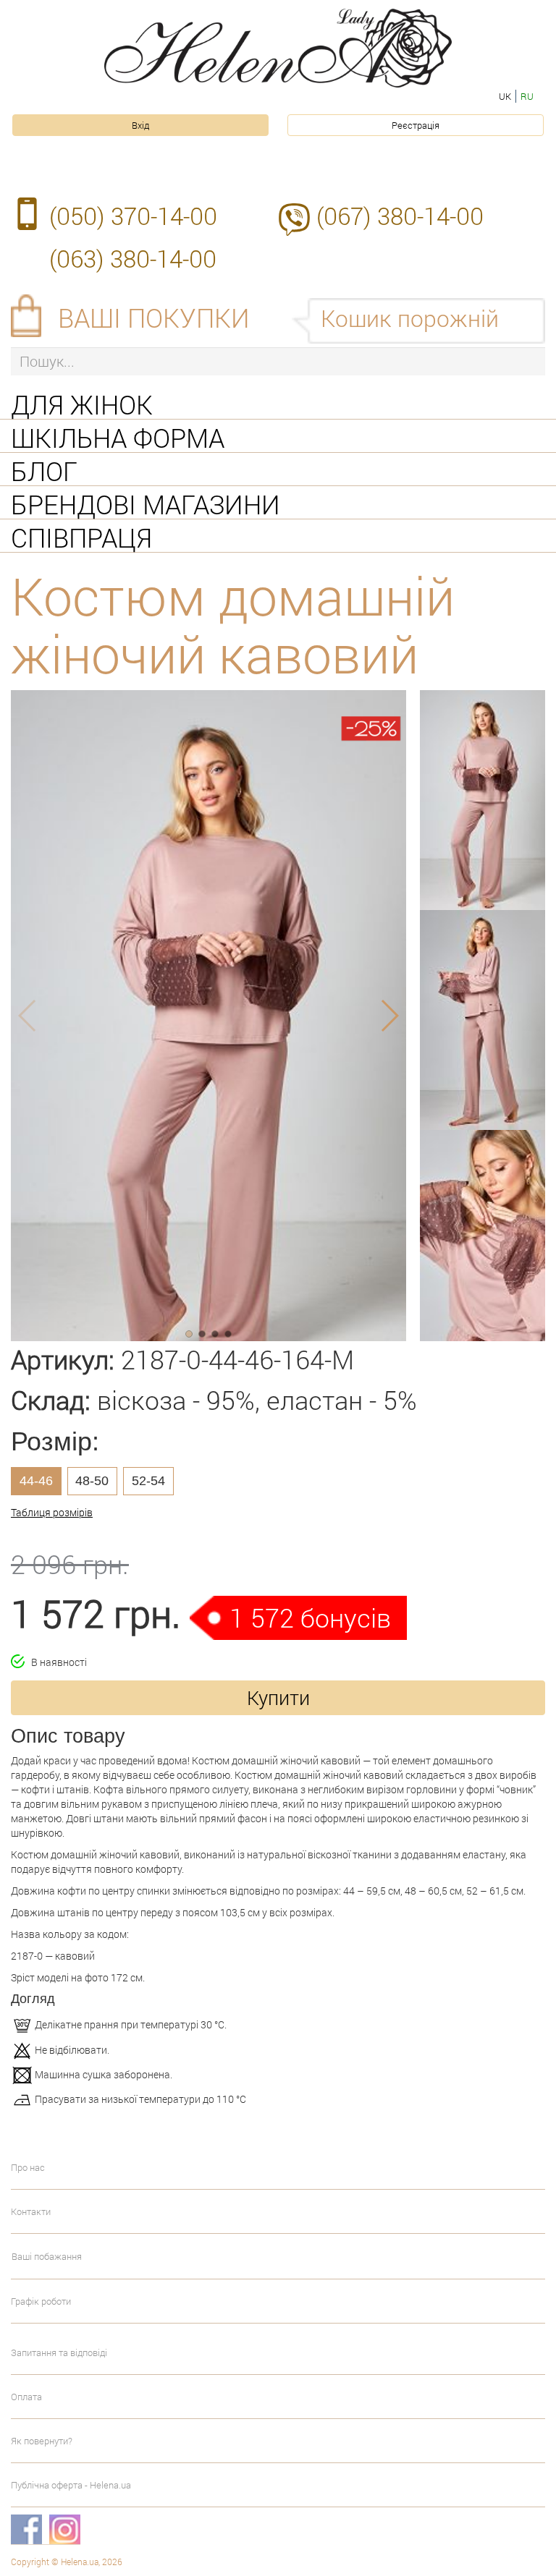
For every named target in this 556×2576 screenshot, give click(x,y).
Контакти (31, 2211)
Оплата (26, 2397)
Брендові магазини (146, 503)
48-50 (92, 1481)
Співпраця (81, 536)
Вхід (140, 125)
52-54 (148, 1481)
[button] (189, 1334)
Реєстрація (416, 125)
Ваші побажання (47, 2256)
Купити (278, 1697)
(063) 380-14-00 (133, 258)
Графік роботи (41, 2301)
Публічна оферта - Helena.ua (71, 2485)
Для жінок (82, 403)
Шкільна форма (118, 436)
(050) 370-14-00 (133, 216)
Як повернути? (42, 2441)
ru (527, 96)
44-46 (36, 1481)
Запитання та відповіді (59, 2352)
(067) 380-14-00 (400, 216)
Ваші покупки (154, 318)
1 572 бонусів (310, 1618)
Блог (44, 469)
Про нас (28, 2167)
